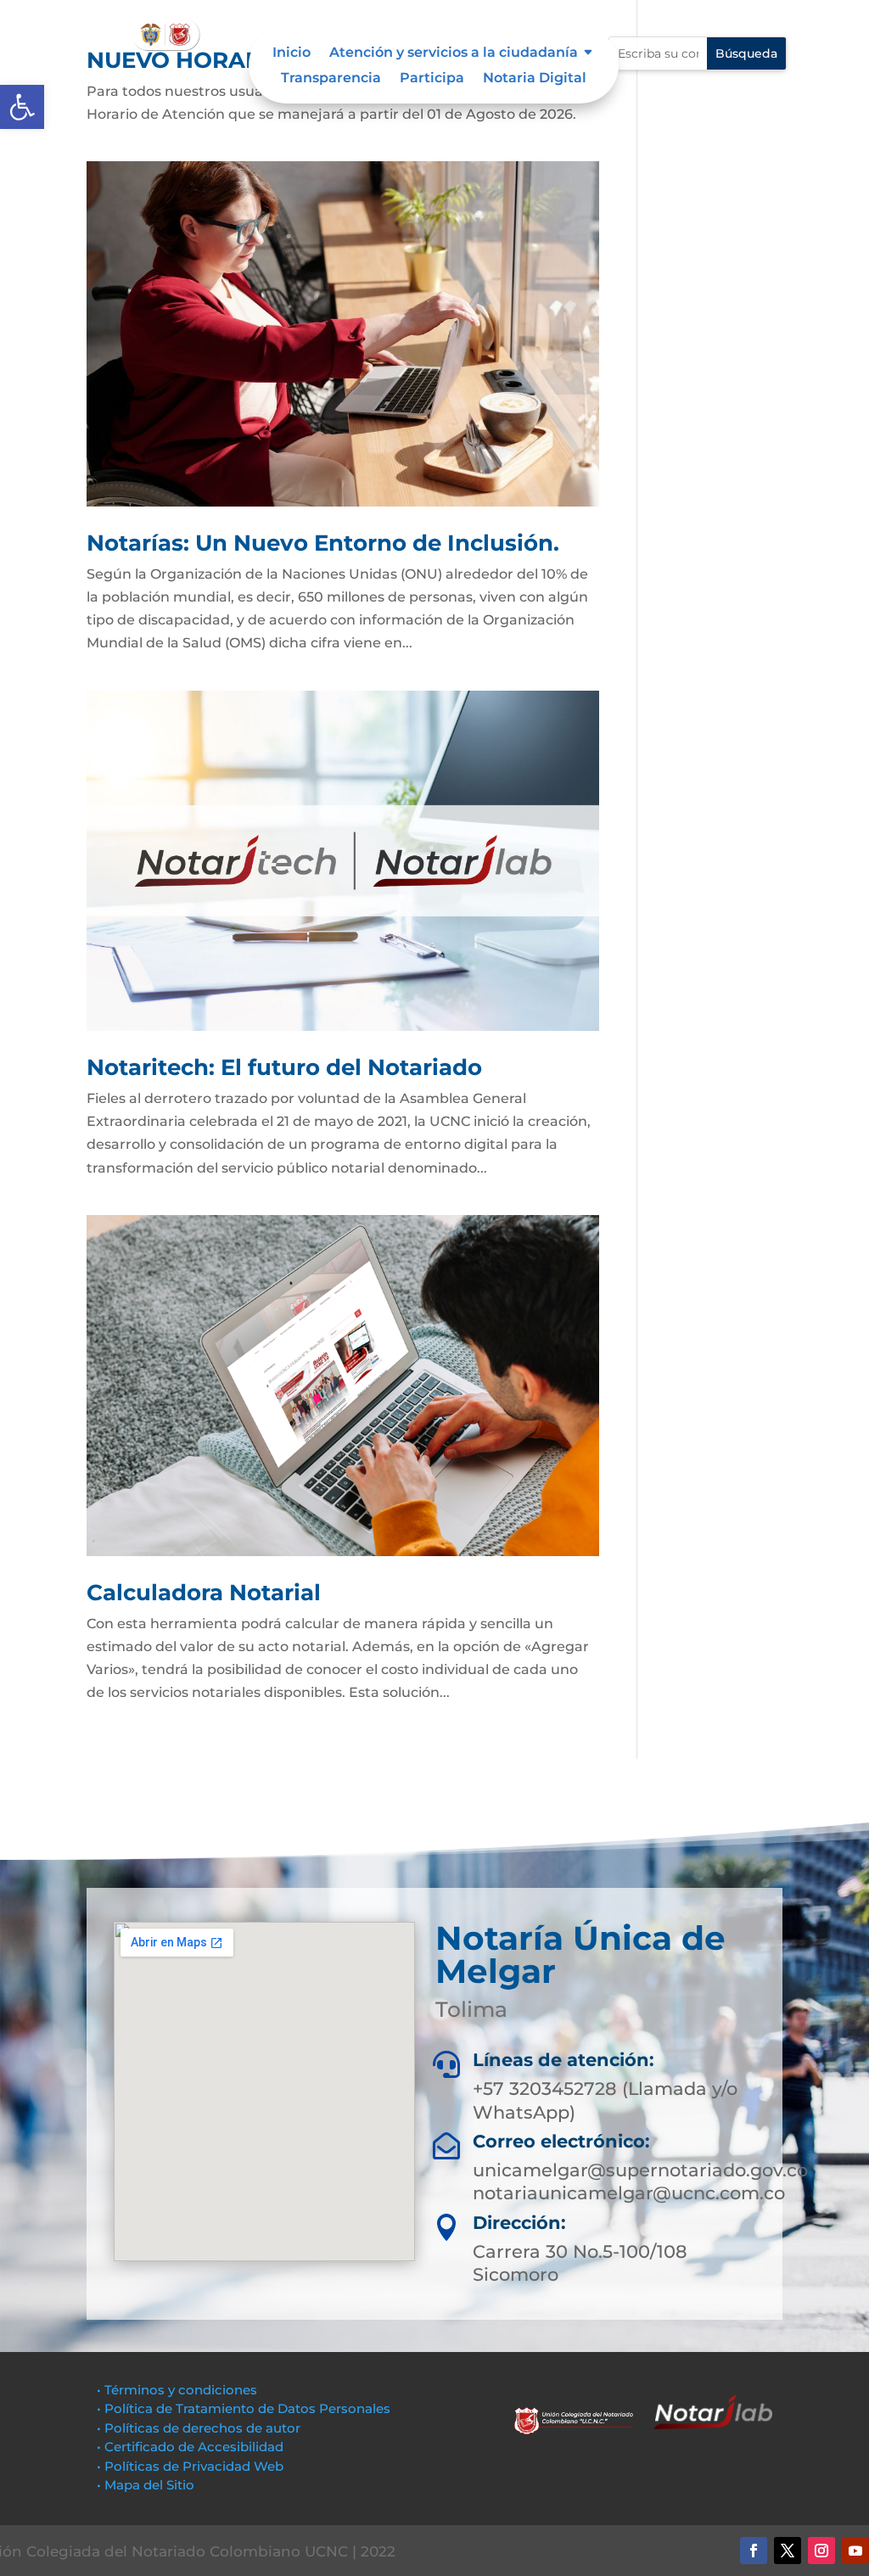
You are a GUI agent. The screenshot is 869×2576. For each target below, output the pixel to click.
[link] (22, 107)
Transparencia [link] (331, 79)
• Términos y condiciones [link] (177, 2390)
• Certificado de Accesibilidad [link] (190, 2447)
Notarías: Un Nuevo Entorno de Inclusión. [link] (323, 543)
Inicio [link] (292, 53)
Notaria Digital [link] (535, 79)
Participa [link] (432, 79)
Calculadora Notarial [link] (204, 1593)
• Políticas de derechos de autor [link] (199, 2428)
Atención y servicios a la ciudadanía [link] (454, 53)
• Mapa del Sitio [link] (147, 2485)
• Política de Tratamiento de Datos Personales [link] (244, 2408)
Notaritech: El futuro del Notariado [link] (284, 1067)
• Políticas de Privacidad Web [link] (190, 2466)
